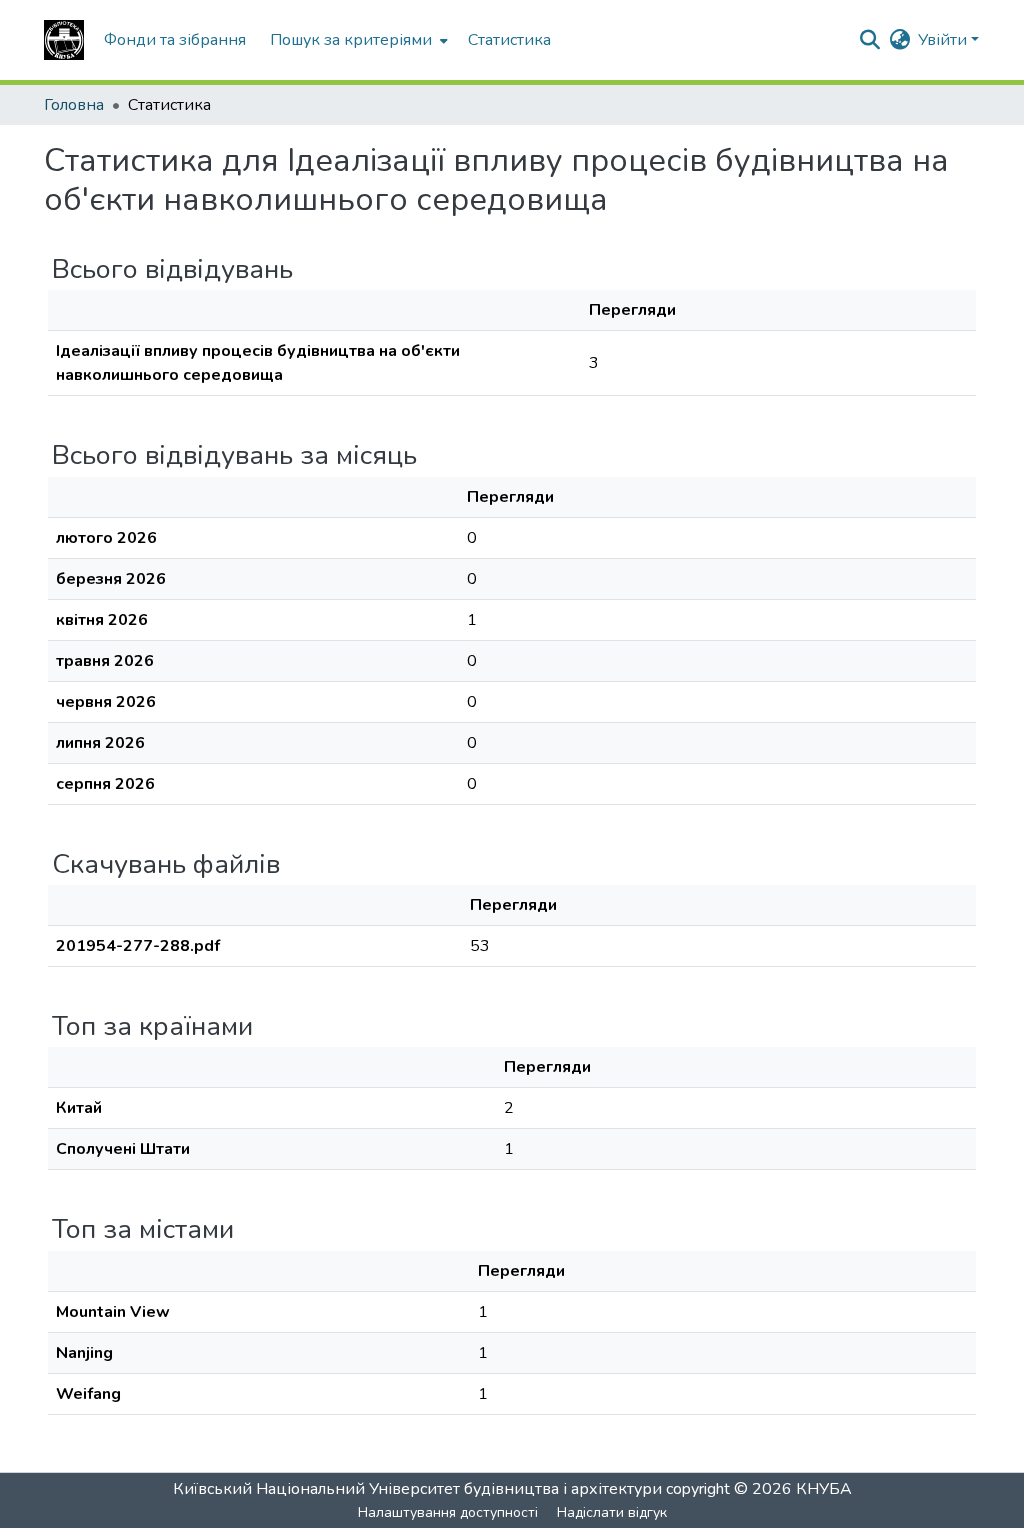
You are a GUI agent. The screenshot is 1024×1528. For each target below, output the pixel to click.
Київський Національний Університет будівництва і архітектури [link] (417, 1489)
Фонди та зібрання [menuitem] (175, 40)
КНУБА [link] (824, 1489)
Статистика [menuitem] (509, 40)
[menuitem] (357, 40)
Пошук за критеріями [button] (351, 40)
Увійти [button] (944, 40)
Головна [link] (74, 105)
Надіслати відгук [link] (612, 1512)
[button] (64, 40)
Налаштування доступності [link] (448, 1512)
